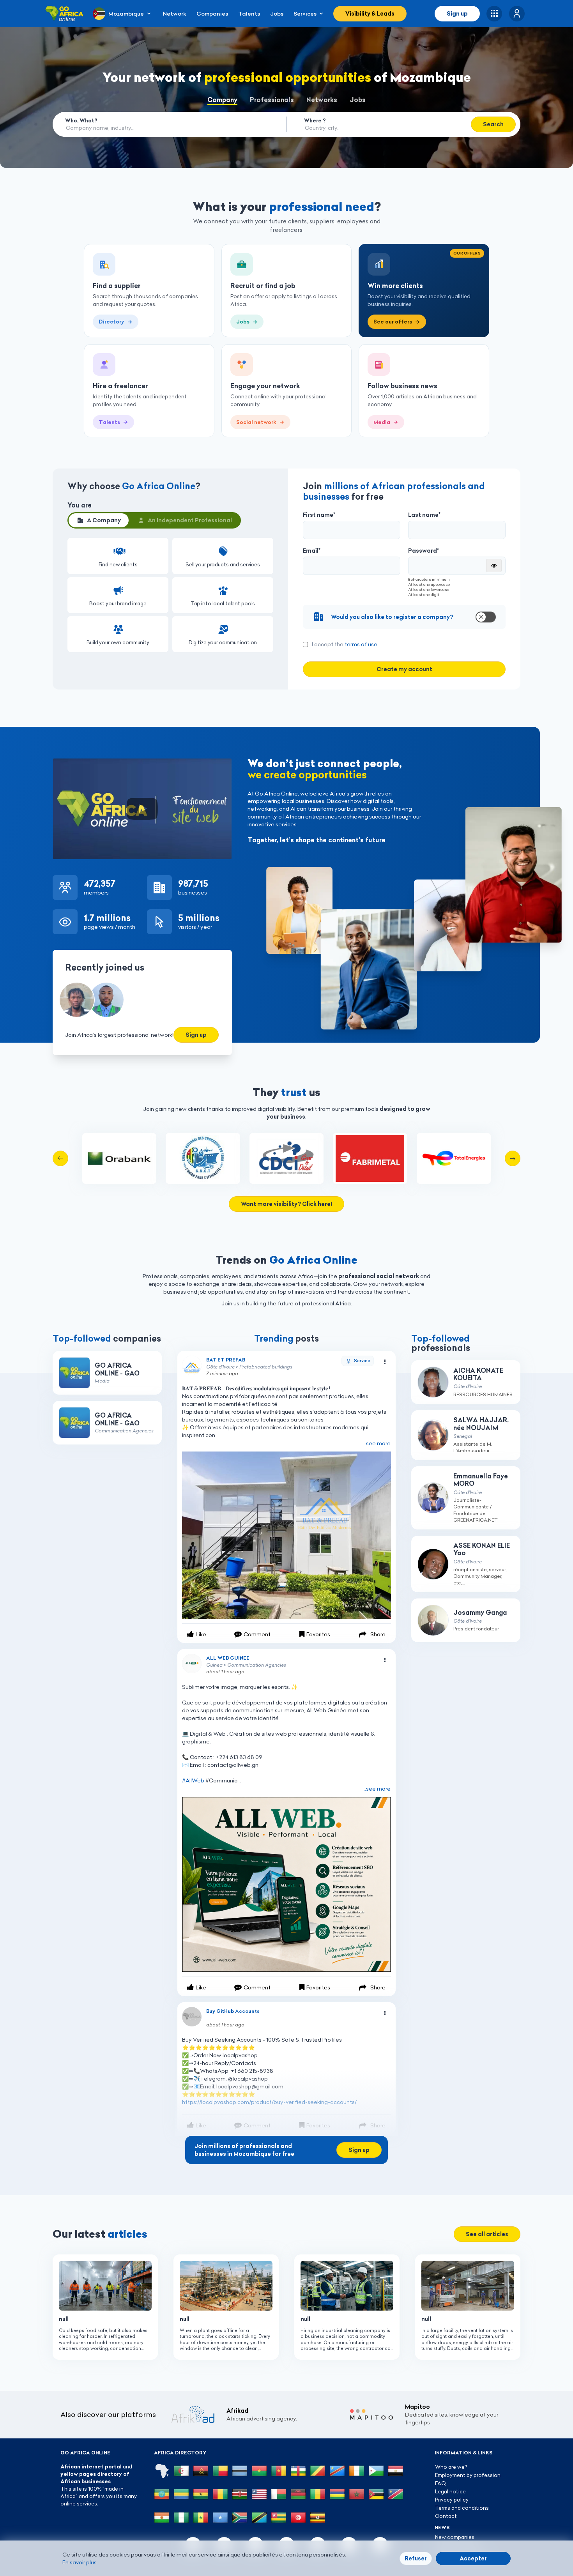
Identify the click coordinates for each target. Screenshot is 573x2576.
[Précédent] (60, 1158)
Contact (446, 2516)
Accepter (473, 2558)
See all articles (487, 2234)
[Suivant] (513, 1158)
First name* (319, 515)
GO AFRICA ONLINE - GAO (117, 1369)
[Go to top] (540, 2533)
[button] (517, 14)
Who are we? (451, 2467)
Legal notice (450, 2491)
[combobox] (163, 128)
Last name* (424, 515)
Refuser (416, 2558)
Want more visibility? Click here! (286, 1204)
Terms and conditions (462, 2508)
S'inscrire (189, 1355)
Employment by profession (468, 2475)
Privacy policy (452, 2500)
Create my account (404, 669)
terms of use (361, 644)
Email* (312, 551)
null (64, 2319)
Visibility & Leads (370, 14)
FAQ (440, 2483)
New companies (455, 2537)
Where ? (315, 120)
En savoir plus (80, 2562)
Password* (424, 551)
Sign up (457, 14)
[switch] (404, 617)
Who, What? (81, 120)
